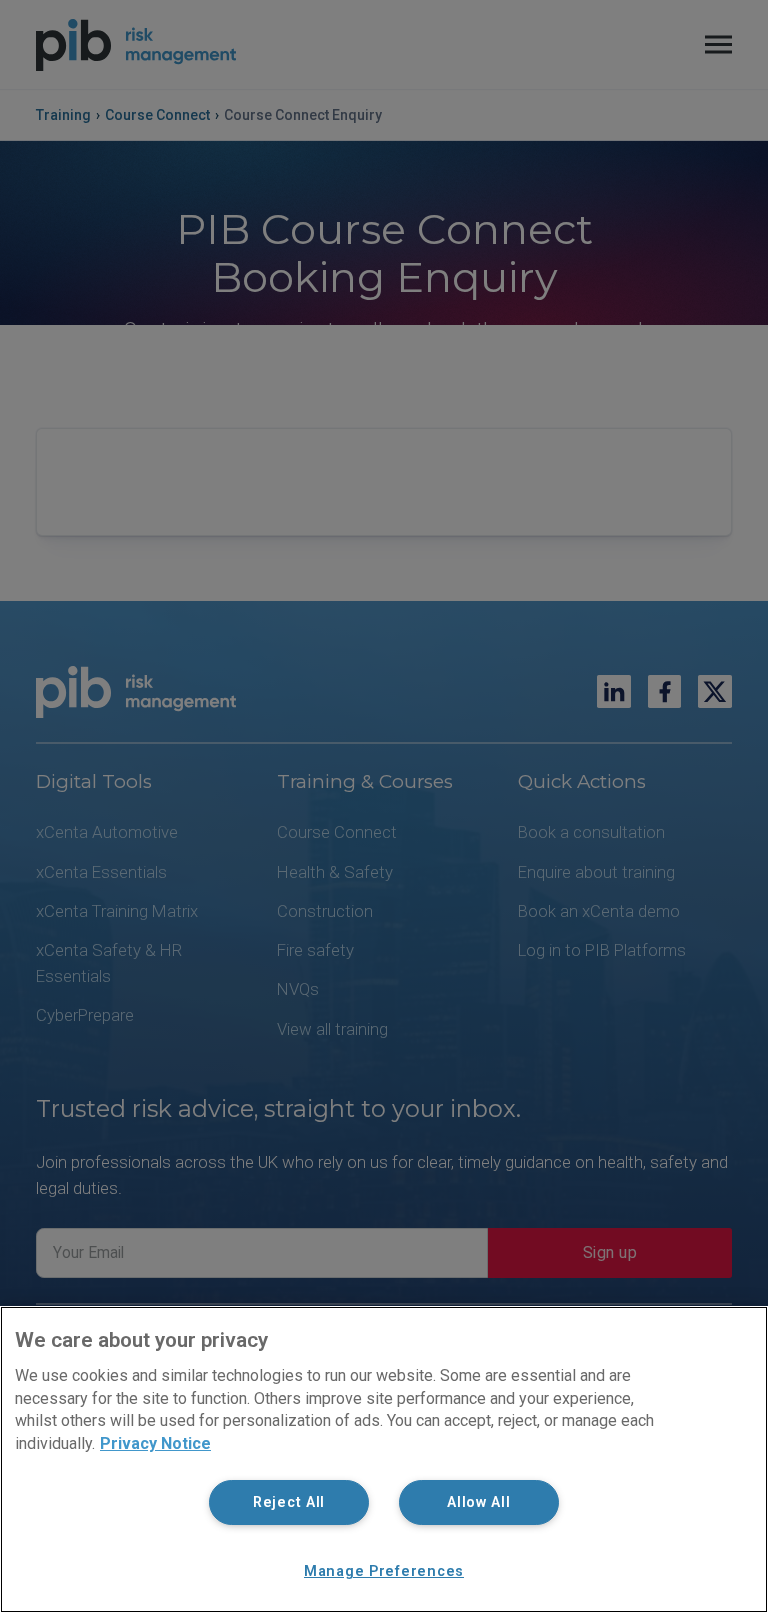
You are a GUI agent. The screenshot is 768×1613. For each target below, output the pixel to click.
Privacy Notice (155, 1443)
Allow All (478, 1502)
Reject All (289, 1502)
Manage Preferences (384, 1571)
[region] (384, 1459)
